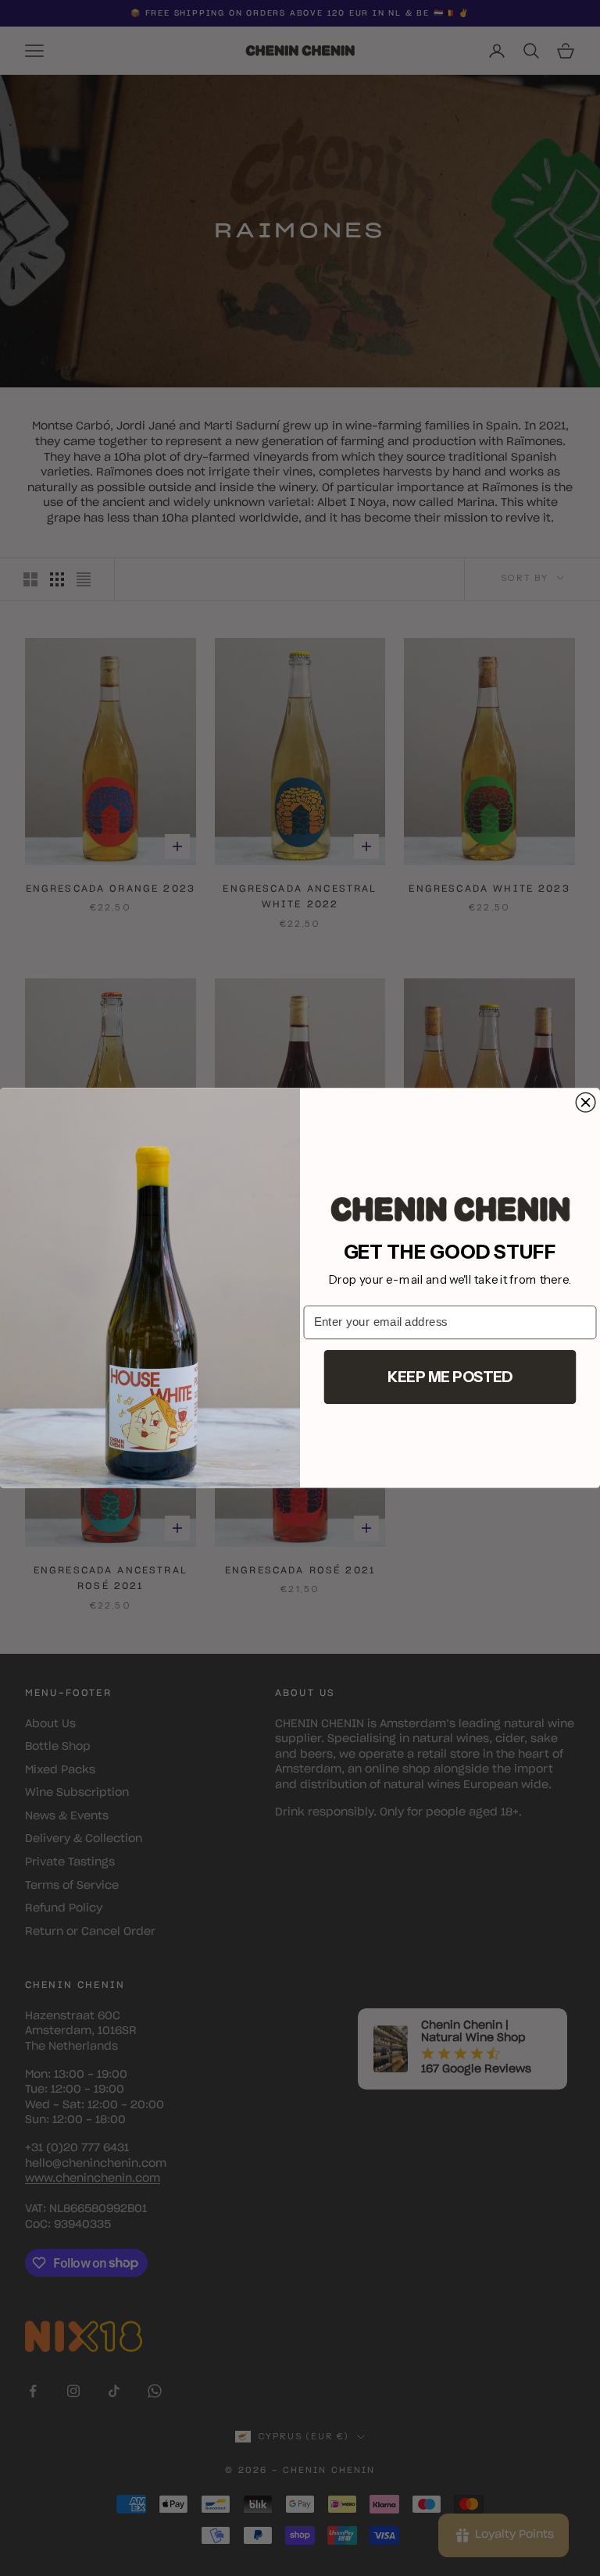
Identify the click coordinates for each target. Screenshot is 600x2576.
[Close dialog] (586, 1103)
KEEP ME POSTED (450, 1377)
